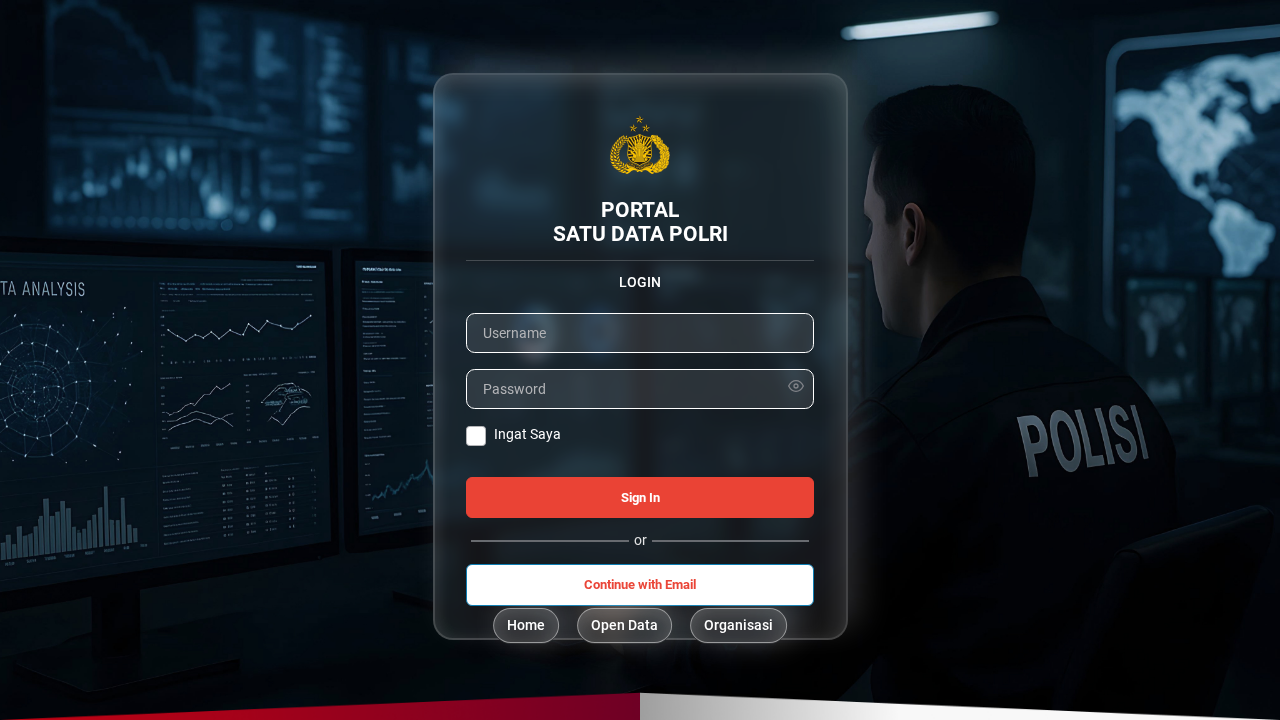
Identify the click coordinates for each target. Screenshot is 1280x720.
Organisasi (738, 625)
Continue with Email (640, 584)
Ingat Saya (527, 434)
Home (526, 625)
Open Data (624, 625)
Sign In (640, 497)
